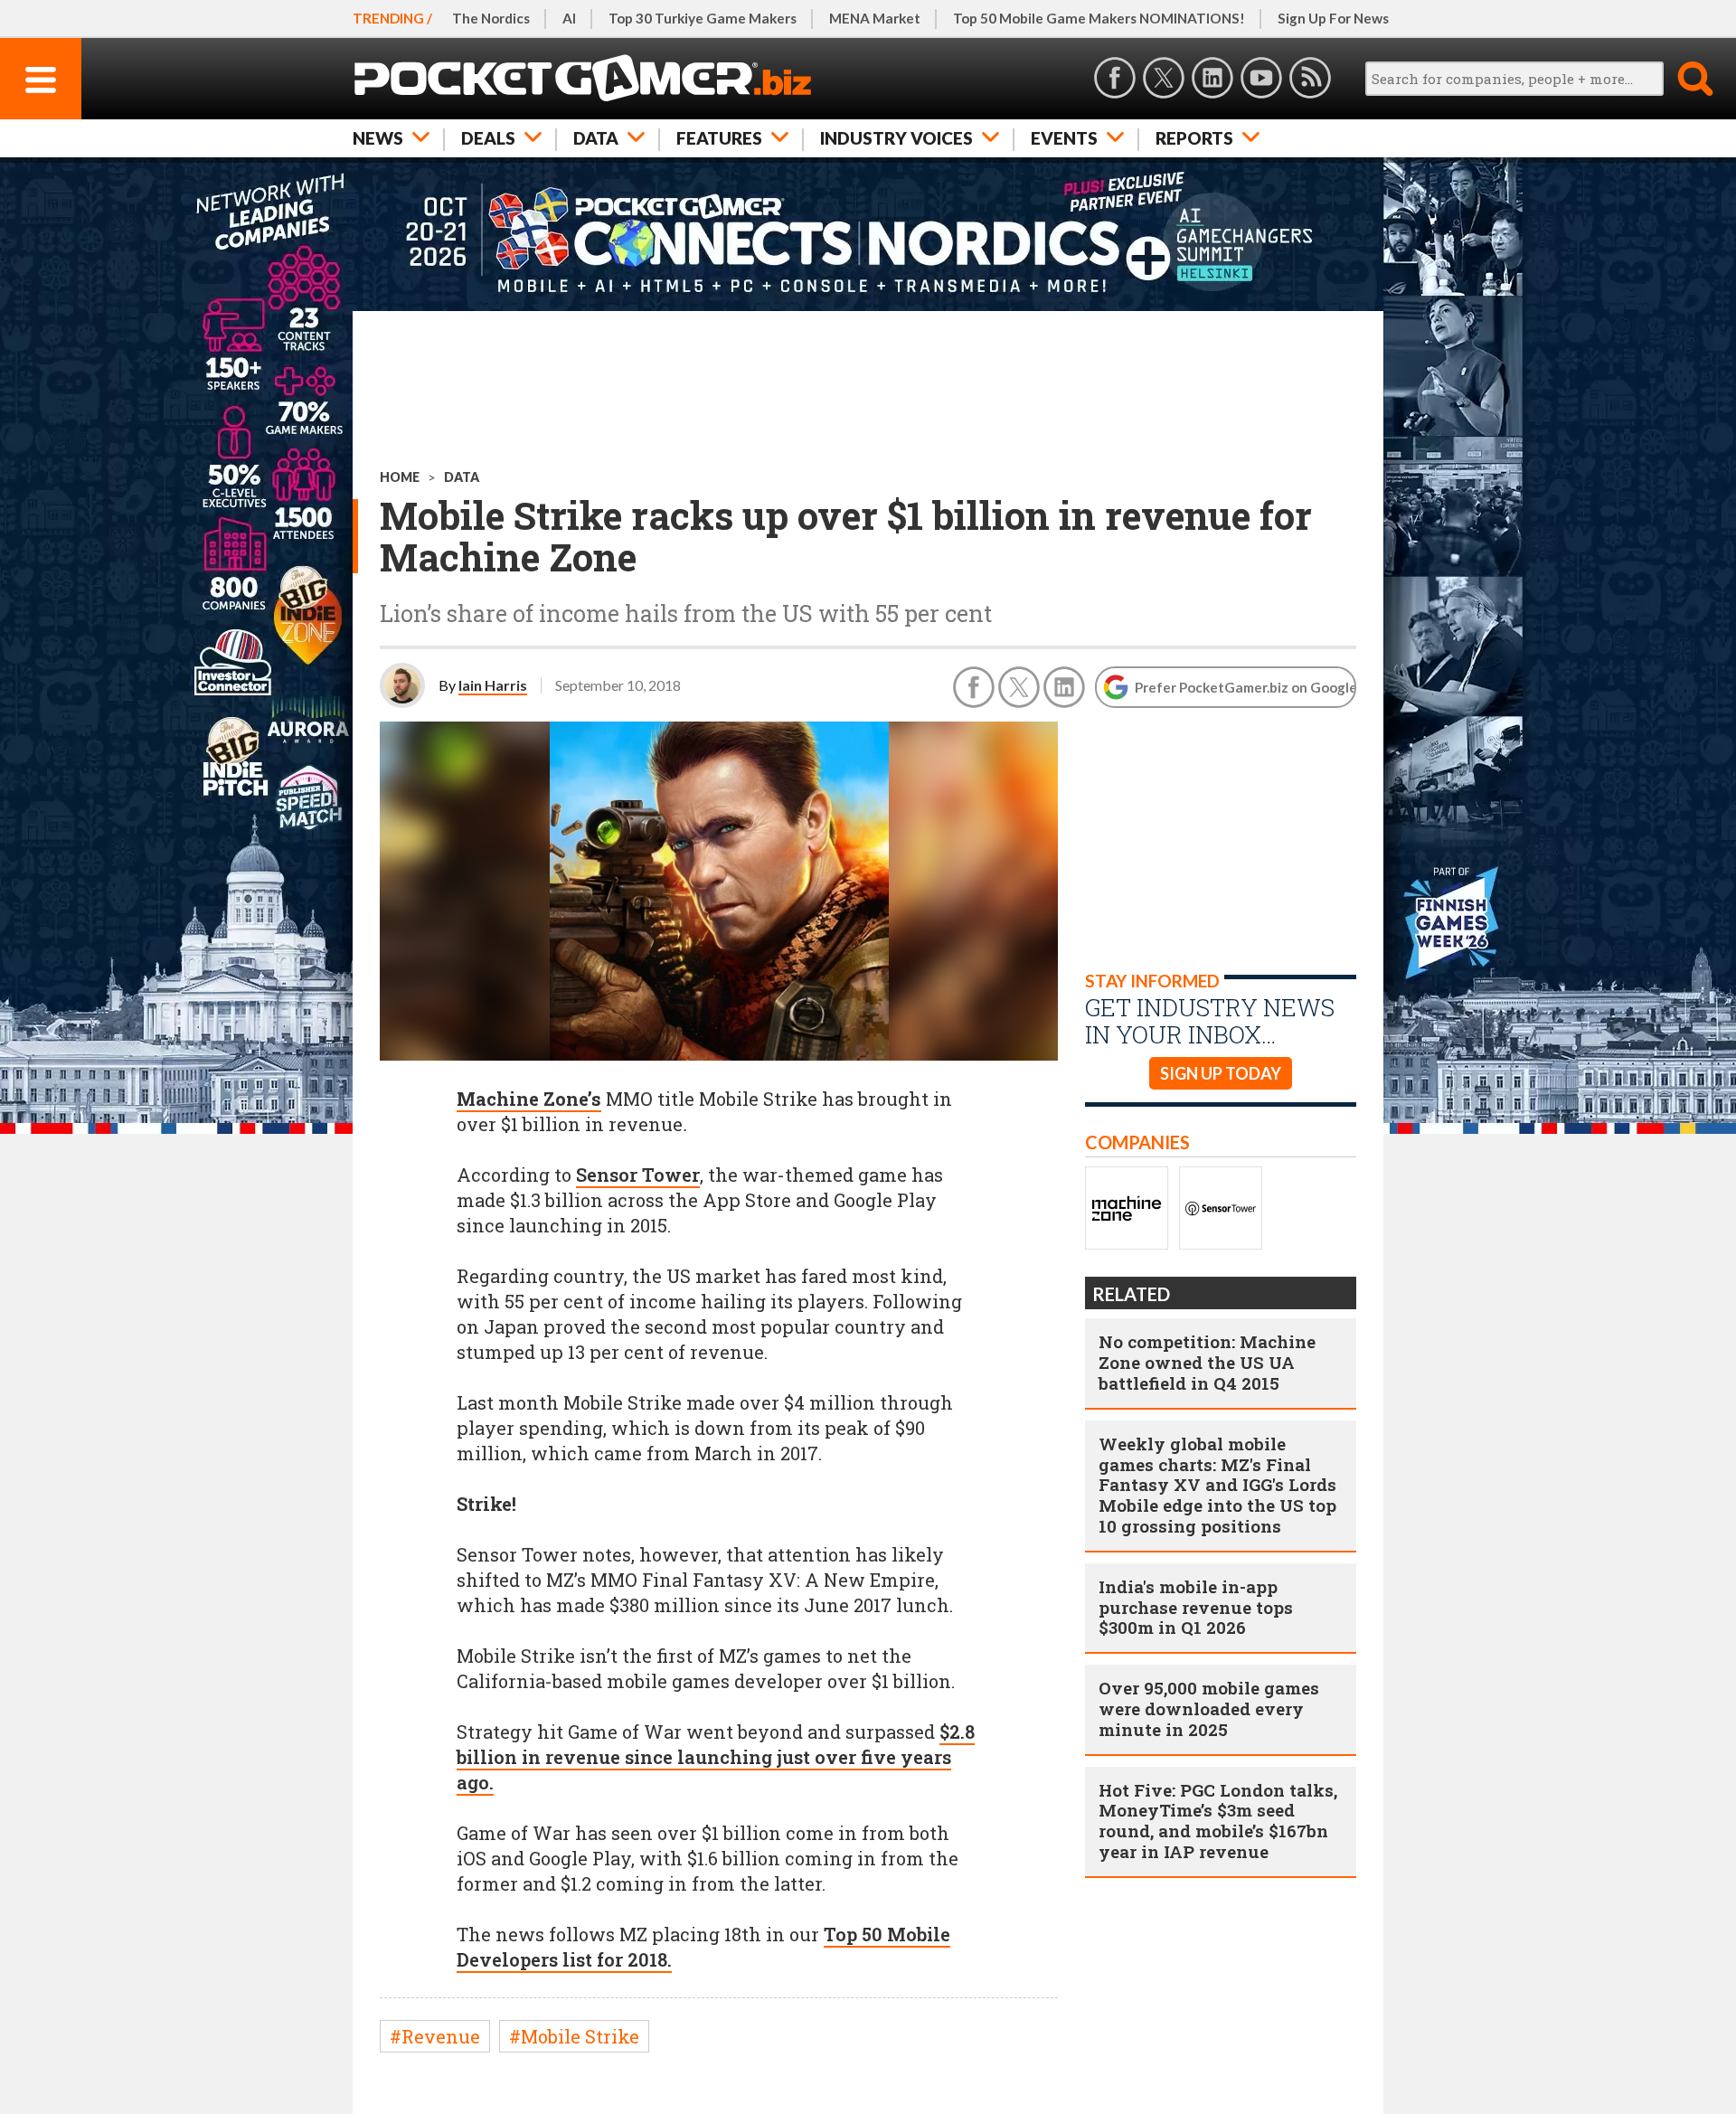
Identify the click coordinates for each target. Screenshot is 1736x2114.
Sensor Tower (638, 1175)
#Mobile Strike (574, 2036)
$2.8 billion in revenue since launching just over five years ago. (716, 1757)
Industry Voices (896, 138)
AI (569, 18)
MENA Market (875, 18)
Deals (488, 138)
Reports (1194, 138)
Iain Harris (493, 685)
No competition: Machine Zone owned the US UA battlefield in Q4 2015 (1207, 1362)
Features (719, 138)
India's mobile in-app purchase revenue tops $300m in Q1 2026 (1196, 1607)
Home (400, 477)
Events (1064, 138)
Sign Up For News (1333, 18)
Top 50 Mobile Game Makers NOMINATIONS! (1099, 18)
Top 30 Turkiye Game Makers (703, 18)
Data (596, 138)
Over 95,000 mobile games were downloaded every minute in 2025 (1209, 1708)
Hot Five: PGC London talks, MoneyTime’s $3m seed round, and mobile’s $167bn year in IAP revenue (1218, 1821)
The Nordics (491, 18)
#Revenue (435, 2036)
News (378, 138)
